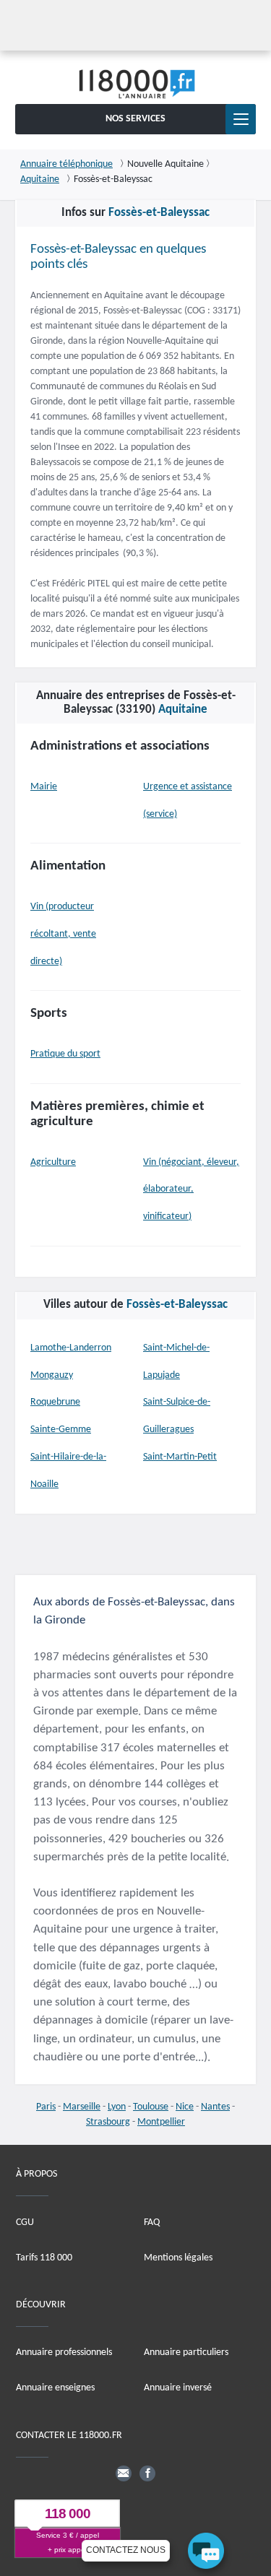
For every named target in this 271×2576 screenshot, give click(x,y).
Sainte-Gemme (61, 1430)
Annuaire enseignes (55, 2388)
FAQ (152, 2222)
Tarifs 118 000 (44, 2258)
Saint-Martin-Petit (180, 1457)
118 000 (68, 2514)
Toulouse (151, 2107)
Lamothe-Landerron (71, 1348)
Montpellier (161, 2122)
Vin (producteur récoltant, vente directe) (63, 934)
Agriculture (53, 1162)
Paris (46, 2107)
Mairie (44, 787)
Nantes (215, 2107)
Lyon (117, 2107)
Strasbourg (108, 2122)
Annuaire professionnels (64, 2352)
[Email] (124, 2473)
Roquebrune (55, 1402)
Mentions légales (178, 2258)
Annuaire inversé (178, 2388)
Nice (185, 2107)
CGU (25, 2222)
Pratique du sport (65, 1054)
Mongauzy (52, 1375)
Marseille (82, 2107)
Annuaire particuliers (186, 2352)
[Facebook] (147, 2473)
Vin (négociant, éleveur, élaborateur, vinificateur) (191, 1190)
